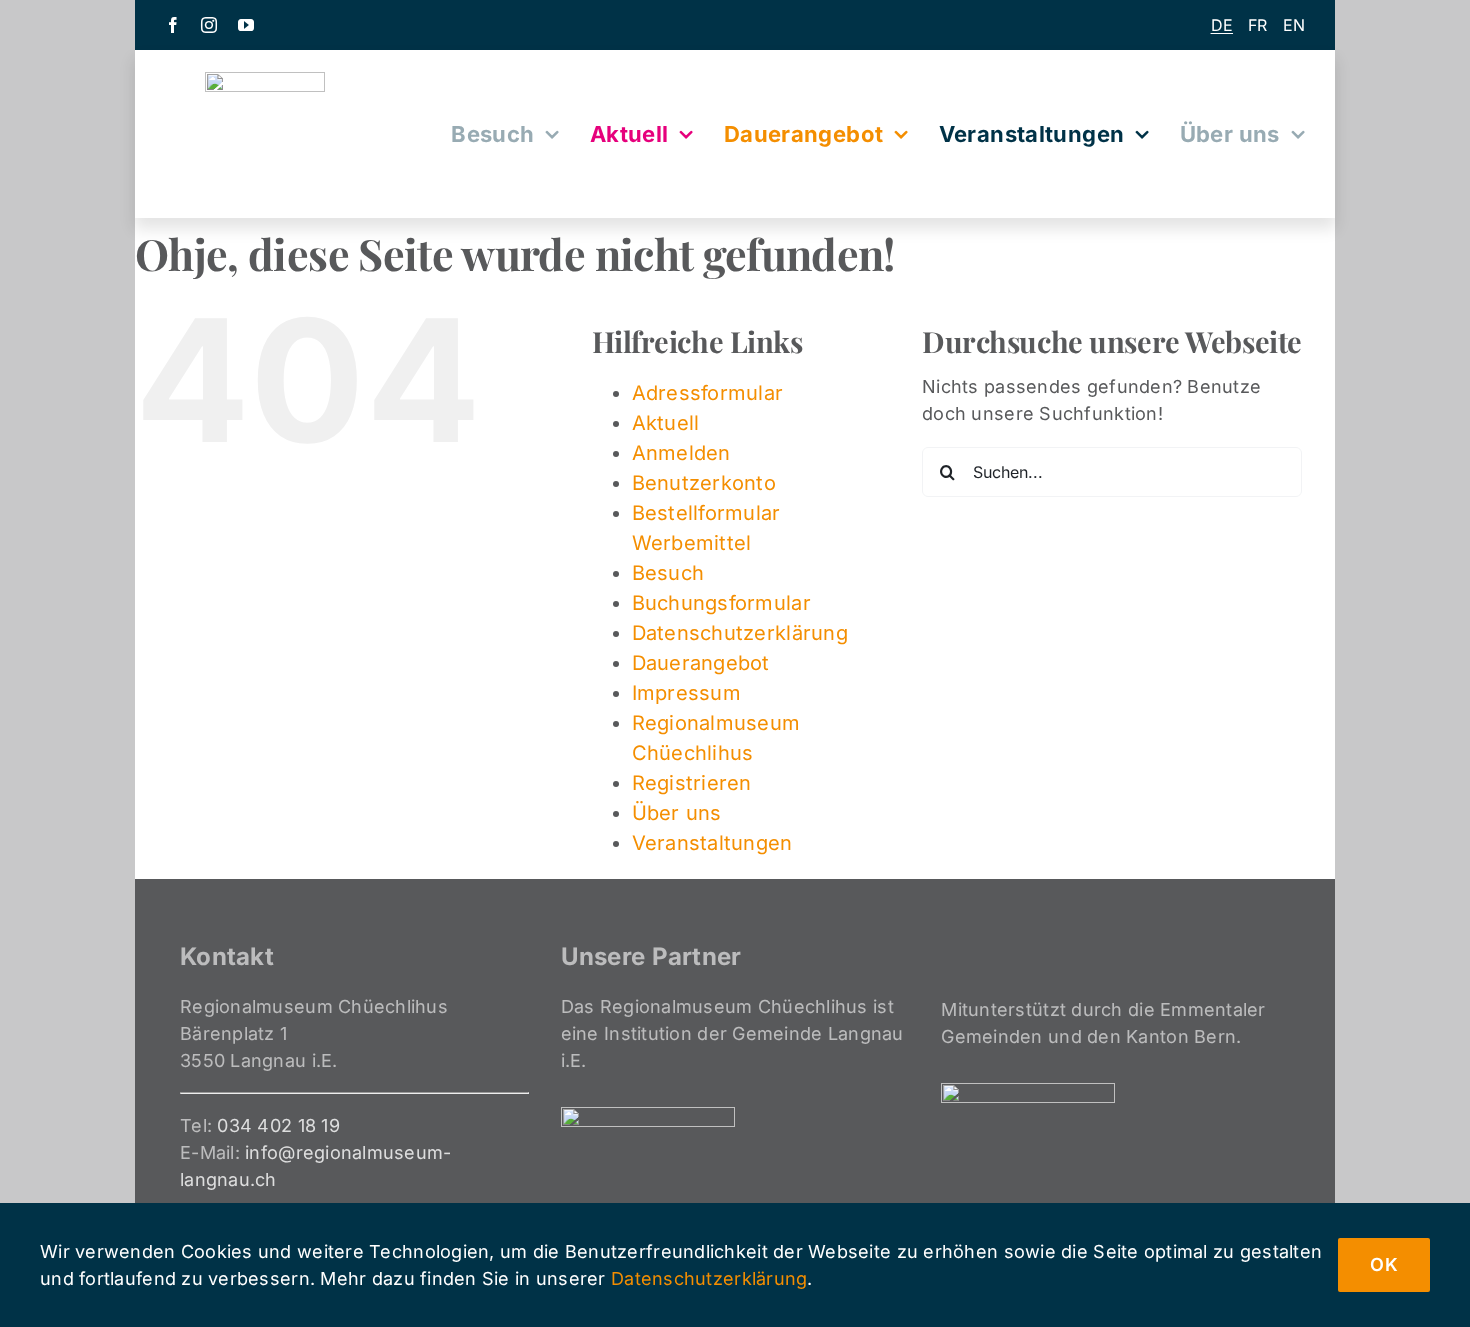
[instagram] (209, 25)
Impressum (686, 693)
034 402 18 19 (278, 1125)
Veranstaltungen (712, 843)
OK (1384, 1264)
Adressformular (708, 393)
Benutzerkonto (704, 483)
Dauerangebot (701, 663)
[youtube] (246, 25)
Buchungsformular (721, 603)
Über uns (677, 813)
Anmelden (681, 453)
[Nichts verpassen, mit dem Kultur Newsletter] (735, 25)
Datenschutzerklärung (740, 633)
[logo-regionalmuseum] (265, 80)
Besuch (668, 573)
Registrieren (692, 783)
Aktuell (666, 423)
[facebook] (173, 25)
